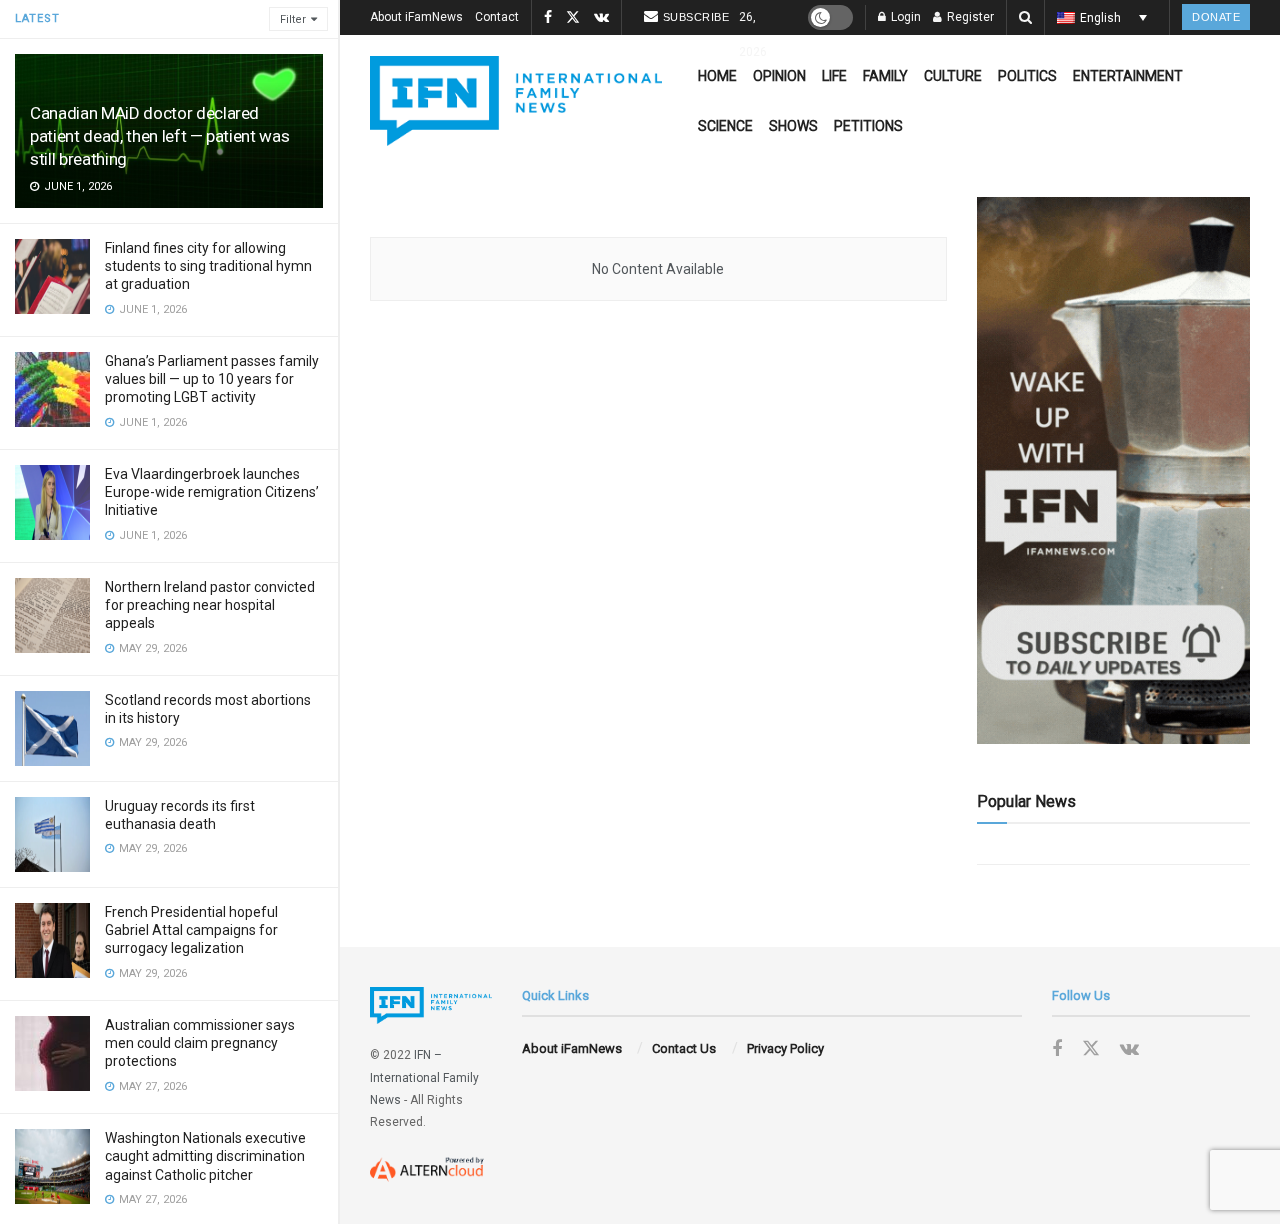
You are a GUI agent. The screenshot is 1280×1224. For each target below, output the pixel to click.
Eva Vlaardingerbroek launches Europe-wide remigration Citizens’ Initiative (212, 492)
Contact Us (684, 1048)
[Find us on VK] (601, 18)
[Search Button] (1025, 17)
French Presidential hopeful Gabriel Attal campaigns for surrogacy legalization (191, 930)
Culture (953, 76)
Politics (1027, 76)
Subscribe (696, 17)
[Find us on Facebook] (548, 18)
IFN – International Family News (424, 1077)
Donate (1216, 17)
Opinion (779, 76)
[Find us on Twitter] (573, 18)
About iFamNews (416, 17)
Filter (293, 19)
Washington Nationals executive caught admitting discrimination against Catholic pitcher (205, 1156)
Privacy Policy (785, 1048)
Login (904, 17)
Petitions (868, 126)
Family (885, 76)
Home (717, 76)
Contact (497, 17)
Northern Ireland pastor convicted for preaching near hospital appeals (210, 605)
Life (834, 76)
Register (969, 17)
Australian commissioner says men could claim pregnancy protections (200, 1043)
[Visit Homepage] (516, 101)
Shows (793, 126)
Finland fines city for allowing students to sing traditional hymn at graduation (208, 266)
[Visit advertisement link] (1113, 470)
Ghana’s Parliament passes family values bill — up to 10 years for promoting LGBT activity (212, 379)
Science (725, 126)
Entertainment (1128, 76)
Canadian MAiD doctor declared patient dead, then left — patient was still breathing (159, 136)
